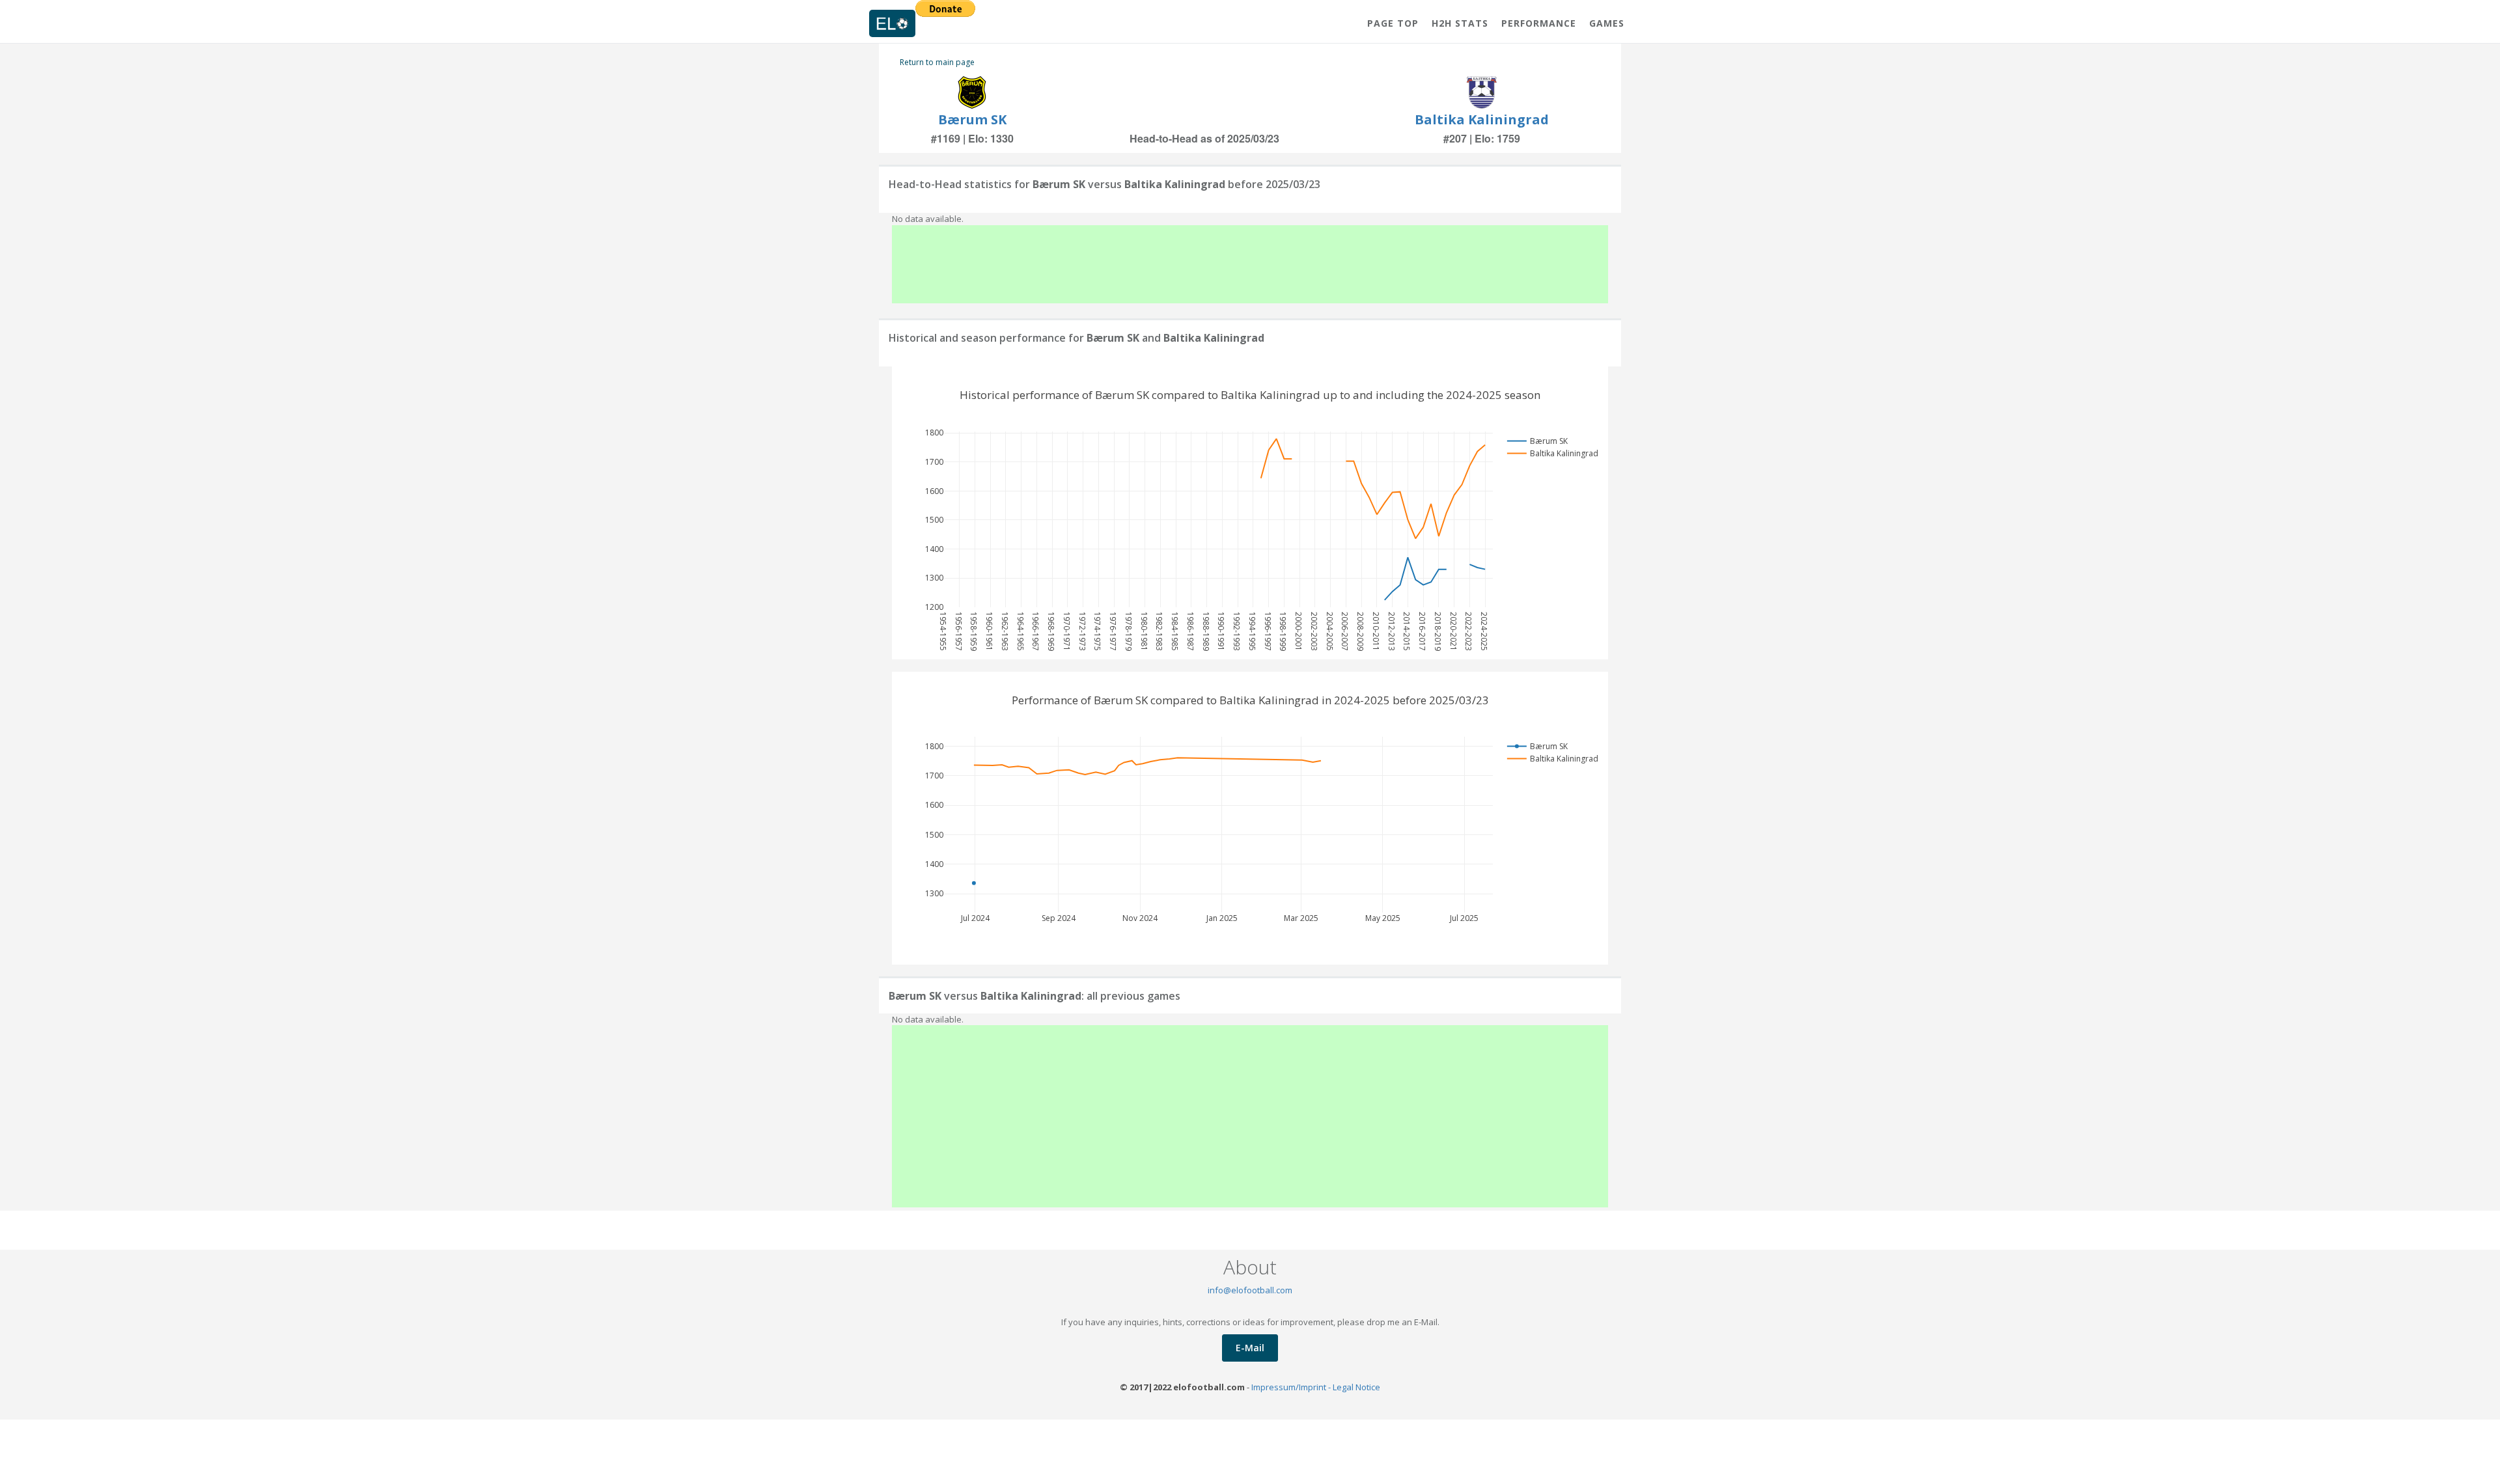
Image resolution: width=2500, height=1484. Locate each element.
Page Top (1393, 23)
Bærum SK (972, 119)
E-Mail (1250, 1348)
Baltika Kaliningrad (1482, 119)
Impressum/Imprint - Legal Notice (1316, 1387)
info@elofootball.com (1250, 1290)
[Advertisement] (1250, 264)
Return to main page (937, 62)
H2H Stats (1460, 23)
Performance (1539, 23)
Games (1607, 23)
